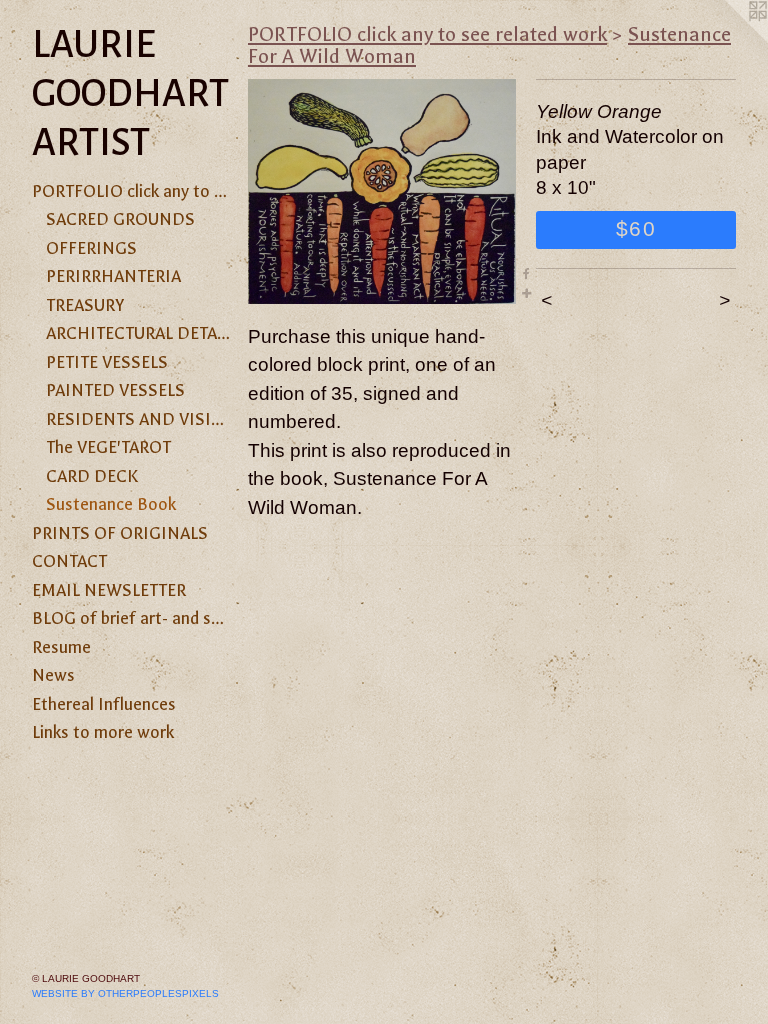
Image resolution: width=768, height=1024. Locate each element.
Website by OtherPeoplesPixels (125, 993)
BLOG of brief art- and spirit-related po (132, 618)
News (53, 675)
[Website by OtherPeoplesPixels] (728, 40)
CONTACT (69, 561)
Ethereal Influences (104, 704)
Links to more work (103, 732)
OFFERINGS (91, 248)
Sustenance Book (111, 504)
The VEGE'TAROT (108, 447)
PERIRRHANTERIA (113, 276)
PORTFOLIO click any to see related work (132, 191)
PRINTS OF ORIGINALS (120, 533)
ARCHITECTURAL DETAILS (139, 333)
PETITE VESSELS (107, 362)
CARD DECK (92, 476)
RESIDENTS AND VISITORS (139, 419)
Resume (61, 647)
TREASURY (85, 305)
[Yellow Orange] (382, 191)
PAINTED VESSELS (115, 390)
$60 (635, 228)
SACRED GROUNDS (120, 219)
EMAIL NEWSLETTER (109, 590)
